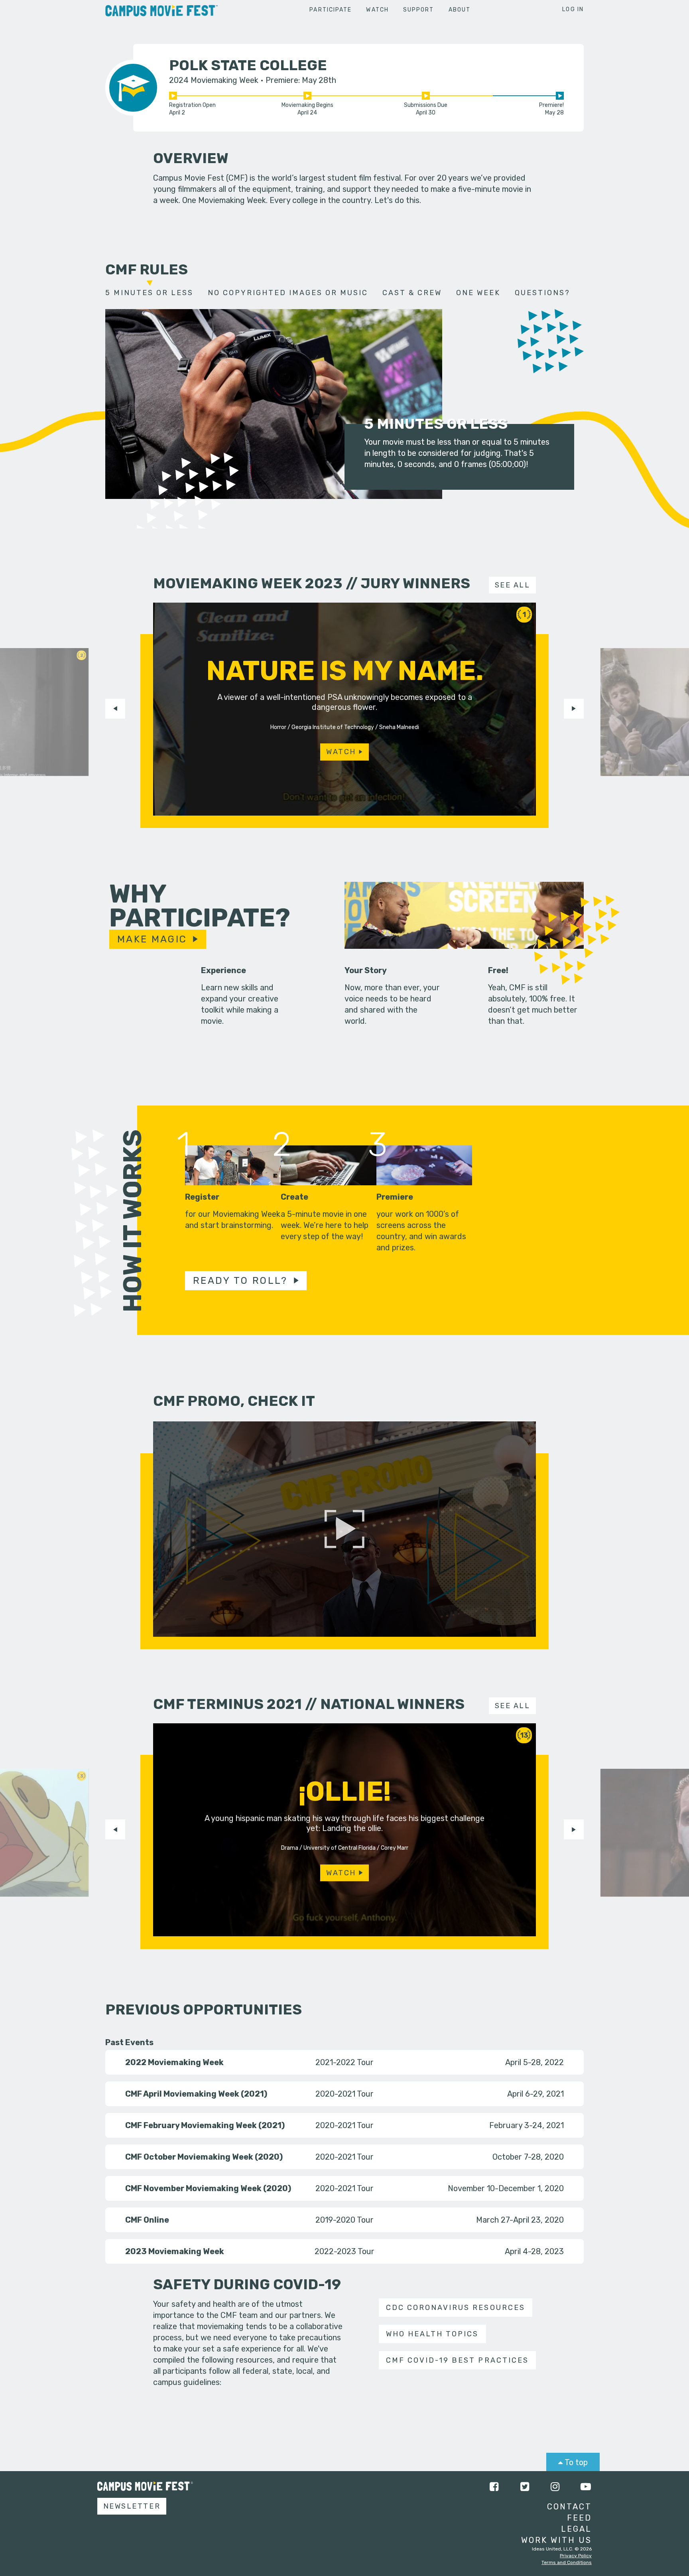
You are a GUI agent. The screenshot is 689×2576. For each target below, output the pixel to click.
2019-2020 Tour (344, 2220)
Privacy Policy (576, 2556)
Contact (569, 2507)
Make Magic (152, 939)
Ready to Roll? (240, 1281)
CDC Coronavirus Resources (455, 2308)
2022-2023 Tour (344, 2251)
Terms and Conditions (567, 2562)
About (460, 10)
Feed (579, 2518)
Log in (573, 9)
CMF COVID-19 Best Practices (457, 2360)
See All (513, 585)
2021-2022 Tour (344, 2062)
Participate (331, 10)
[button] (115, 709)
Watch (377, 10)
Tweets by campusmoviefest (269, 2487)
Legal (576, 2529)
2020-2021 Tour (344, 2094)
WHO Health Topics (432, 2334)
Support (419, 10)
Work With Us (556, 2540)
